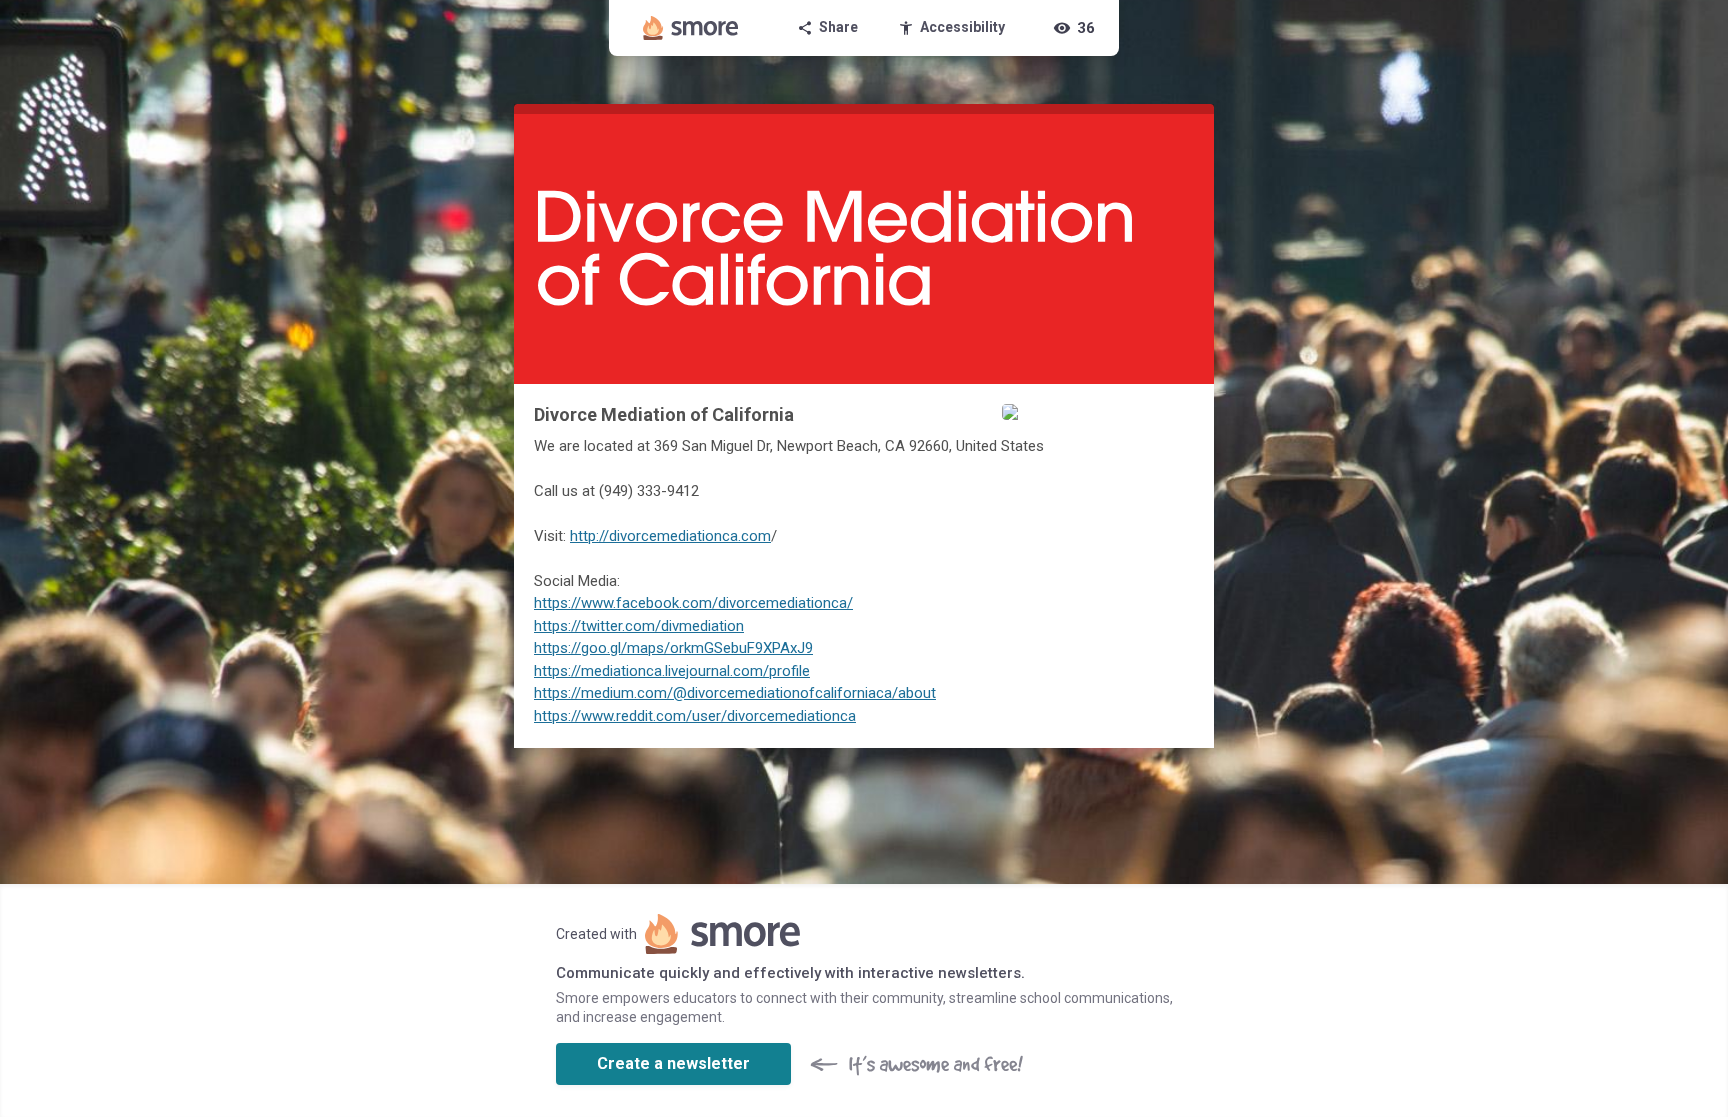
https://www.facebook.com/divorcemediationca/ (693, 603)
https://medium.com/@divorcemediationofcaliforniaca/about (735, 693)
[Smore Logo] (691, 28)
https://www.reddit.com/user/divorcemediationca (695, 716)
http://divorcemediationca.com (670, 536)
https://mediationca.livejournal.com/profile (672, 671)
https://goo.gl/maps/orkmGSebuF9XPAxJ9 (673, 648)
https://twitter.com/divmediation (639, 626)
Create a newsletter (673, 1063)
